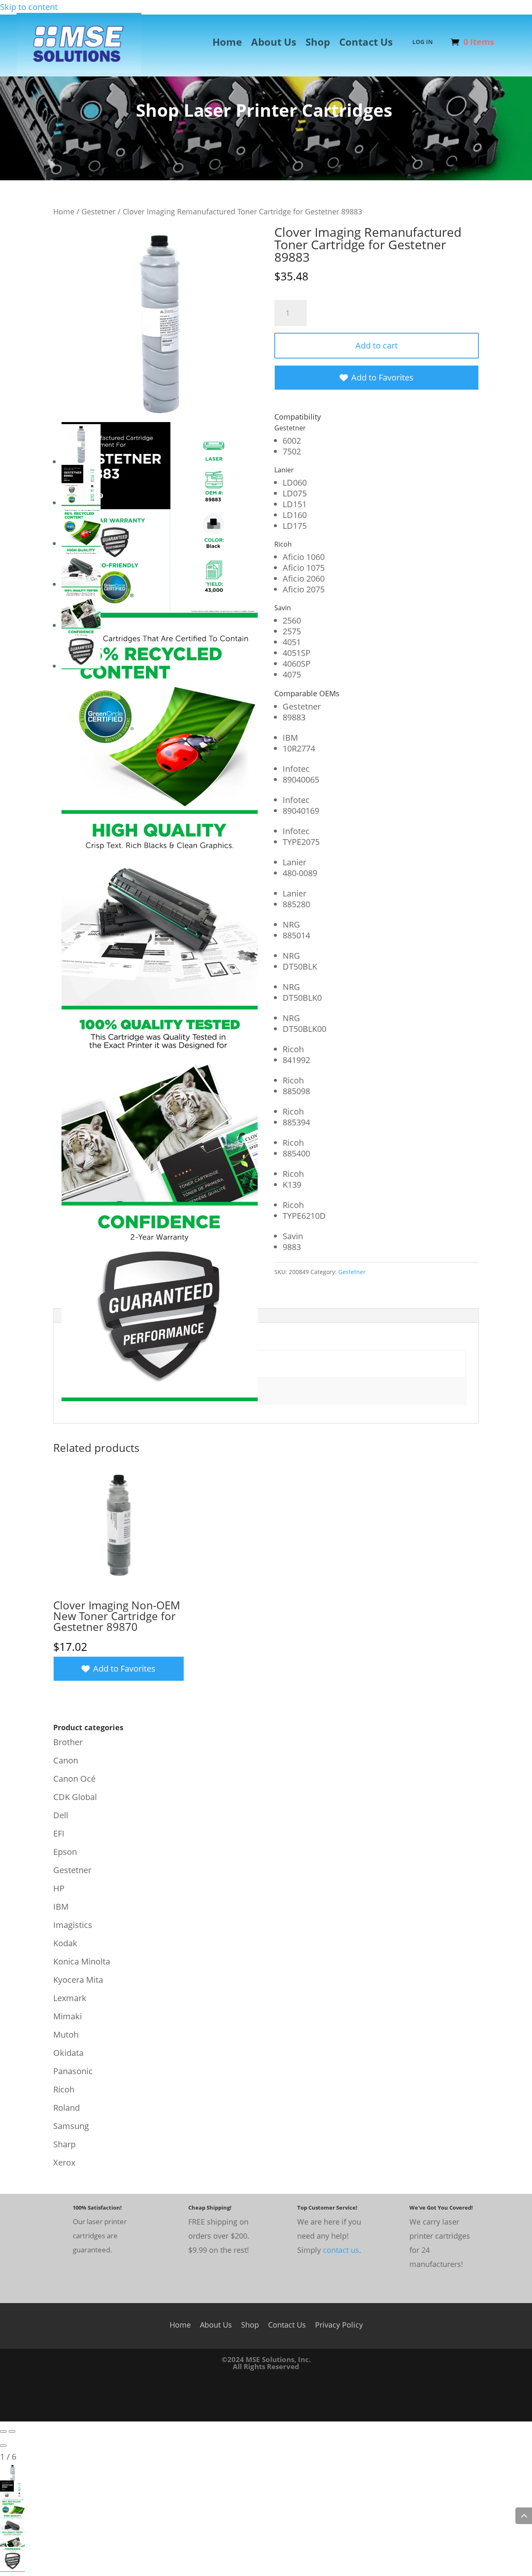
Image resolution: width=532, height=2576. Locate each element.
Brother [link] (68, 1742)
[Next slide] (12, 2431)
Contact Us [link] (366, 44)
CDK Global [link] (75, 1797)
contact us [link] (341, 2250)
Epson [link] (65, 1852)
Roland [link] (66, 2108)
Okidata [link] (68, 2053)
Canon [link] (66, 1760)
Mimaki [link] (68, 2016)
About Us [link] (274, 44)
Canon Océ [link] (74, 1779)
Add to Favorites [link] (382, 377)
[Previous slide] (3, 2431)
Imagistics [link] (73, 1925)
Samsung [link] (71, 2126)
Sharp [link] (64, 2144)
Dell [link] (61, 1815)
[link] (79, 70)
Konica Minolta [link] (82, 1961)
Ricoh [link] (64, 2089)
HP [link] (59, 1888)
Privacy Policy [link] (339, 2324)
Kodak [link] (65, 1943)
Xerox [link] (64, 2162)
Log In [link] (422, 42)
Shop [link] (318, 44)
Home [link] (227, 44)
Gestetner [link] (99, 211)
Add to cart (377, 345)
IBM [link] (61, 1907)
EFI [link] (59, 1833)
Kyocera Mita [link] (78, 1980)
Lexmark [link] (70, 1998)
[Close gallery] (3, 2446)
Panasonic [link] (73, 2071)
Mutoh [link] (66, 2035)
